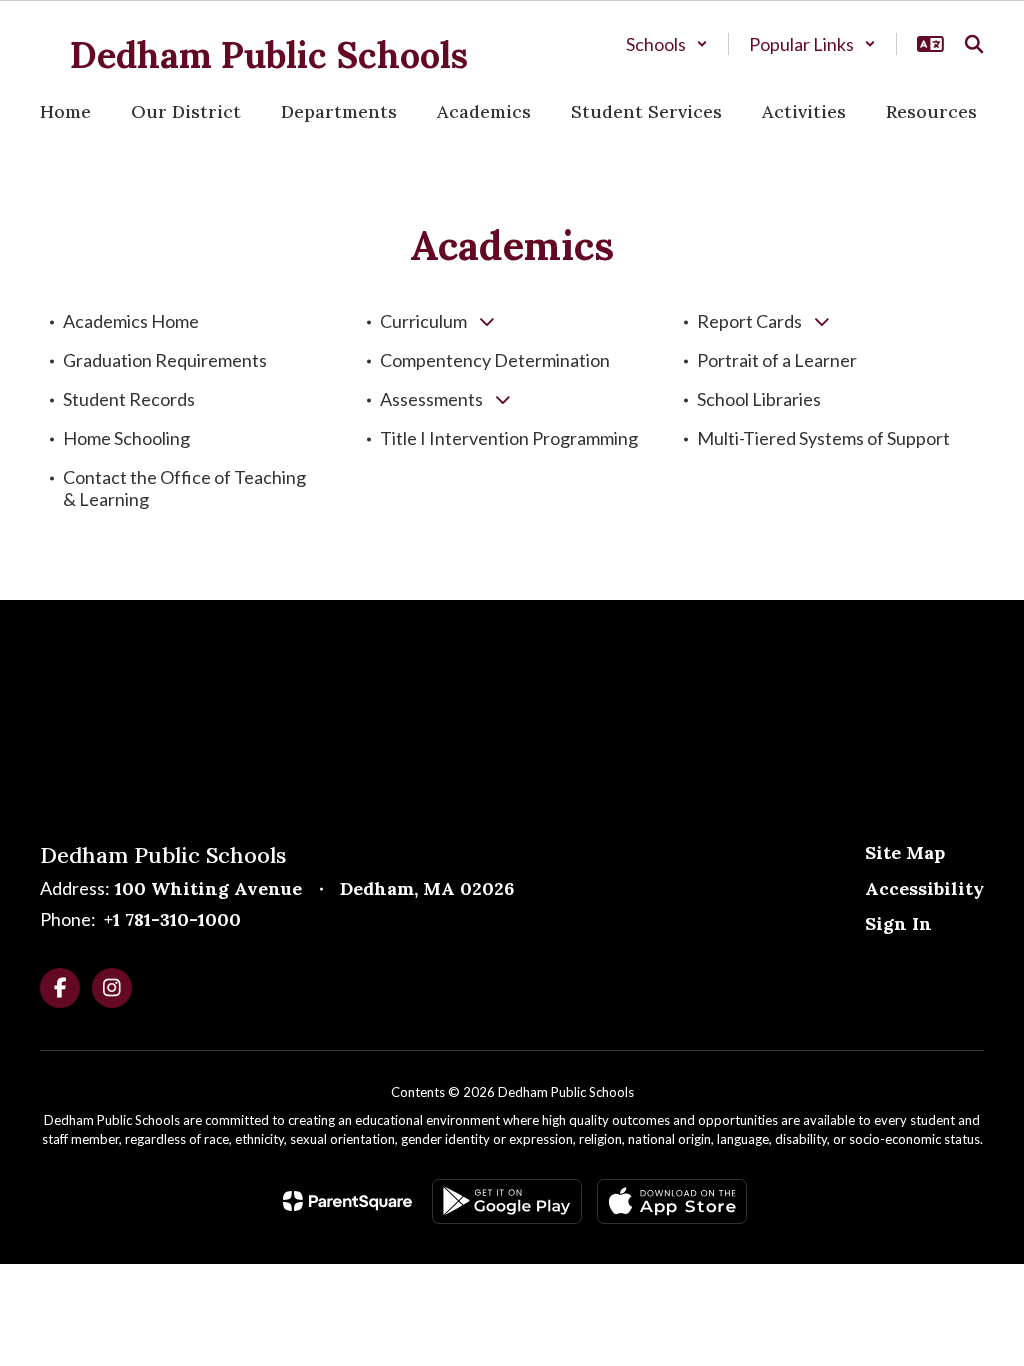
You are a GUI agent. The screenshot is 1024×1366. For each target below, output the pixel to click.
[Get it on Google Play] (507, 1201)
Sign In (898, 923)
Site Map (905, 852)
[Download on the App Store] (672, 1201)
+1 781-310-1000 (172, 919)
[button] (667, 44)
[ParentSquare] (347, 1201)
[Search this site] (974, 44)
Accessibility (924, 888)
